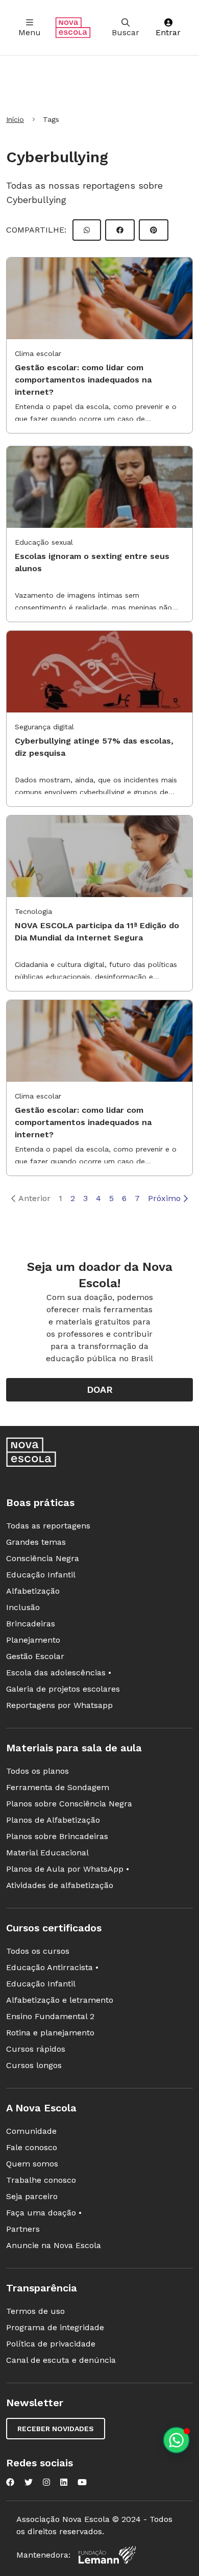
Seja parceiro (32, 2196)
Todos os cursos (38, 1951)
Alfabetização (33, 1591)
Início (15, 119)
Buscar (126, 32)
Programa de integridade (55, 2327)
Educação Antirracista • (52, 1967)
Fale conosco (32, 2147)
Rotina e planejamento (50, 2033)
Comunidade (31, 2131)
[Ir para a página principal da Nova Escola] (73, 28)
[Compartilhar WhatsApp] (87, 230)
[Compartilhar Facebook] (120, 230)
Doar (100, 1389)
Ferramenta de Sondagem (58, 1787)
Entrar (168, 32)
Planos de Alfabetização (53, 1820)
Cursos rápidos (36, 2049)
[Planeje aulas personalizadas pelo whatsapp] (176, 2440)
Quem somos (32, 2164)
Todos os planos (38, 1771)
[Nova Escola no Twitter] (29, 2482)
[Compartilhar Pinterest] (154, 230)
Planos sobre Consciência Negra (69, 1804)
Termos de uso (35, 2311)
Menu (30, 32)
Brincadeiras (31, 1624)
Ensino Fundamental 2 (50, 2016)
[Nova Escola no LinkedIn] (64, 2482)
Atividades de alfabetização (60, 1885)
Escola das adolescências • (59, 1673)
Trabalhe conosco (41, 2180)
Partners (23, 2229)
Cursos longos (34, 2065)
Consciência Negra (43, 1558)
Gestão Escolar (35, 1656)
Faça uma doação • (44, 2213)
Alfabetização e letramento (60, 2000)
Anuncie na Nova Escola (54, 2245)
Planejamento (33, 1640)
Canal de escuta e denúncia (61, 2360)
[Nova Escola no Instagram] (46, 2482)
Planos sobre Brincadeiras (57, 1836)
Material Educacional (47, 1853)
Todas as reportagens (48, 1526)
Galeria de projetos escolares (63, 1689)
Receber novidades (56, 2429)
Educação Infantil (41, 1575)
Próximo (164, 1198)
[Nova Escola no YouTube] (82, 2482)
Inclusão (23, 1607)
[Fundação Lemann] (107, 2555)
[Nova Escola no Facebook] (10, 2482)
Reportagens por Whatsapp (59, 1705)
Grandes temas (36, 1542)
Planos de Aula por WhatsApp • (68, 1869)
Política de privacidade (51, 2344)
